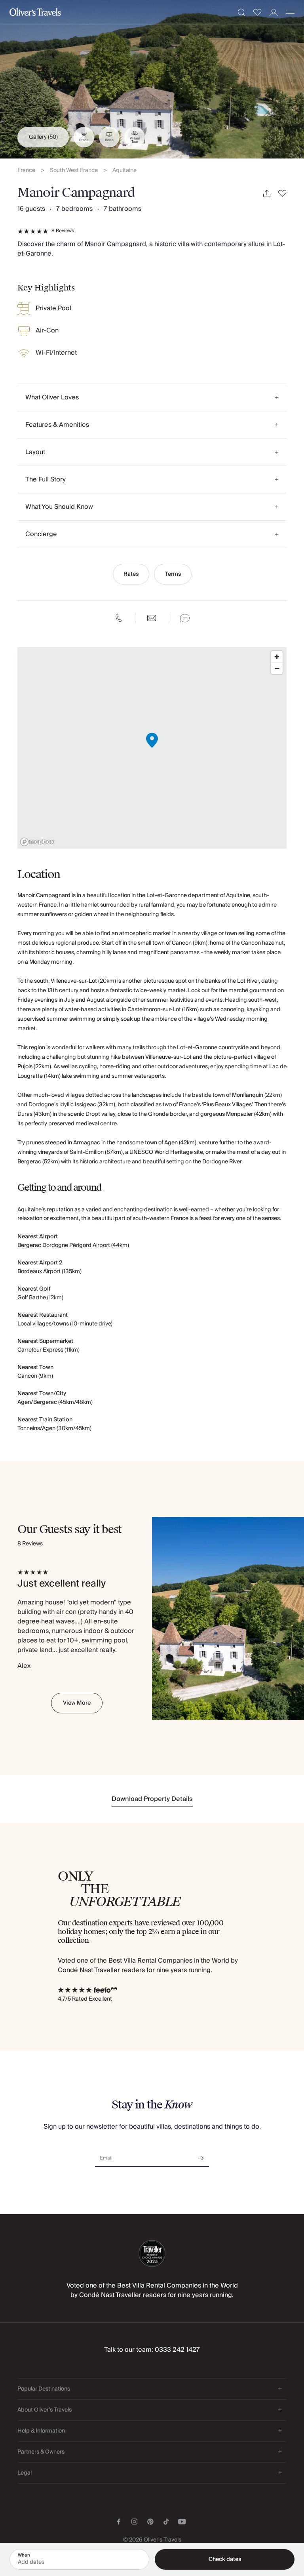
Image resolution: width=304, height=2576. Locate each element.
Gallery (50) (43, 137)
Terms (173, 574)
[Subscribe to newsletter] (201, 2155)
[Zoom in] (277, 657)
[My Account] (274, 12)
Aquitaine (124, 171)
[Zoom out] (277, 668)
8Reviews (63, 231)
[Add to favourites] (282, 194)
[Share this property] (267, 194)
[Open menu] (290, 12)
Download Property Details (152, 1799)
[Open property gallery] (152, 79)
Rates (131, 574)
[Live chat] (185, 618)
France (26, 171)
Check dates (225, 2559)
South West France (74, 171)
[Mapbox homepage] (37, 842)
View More (77, 1703)
